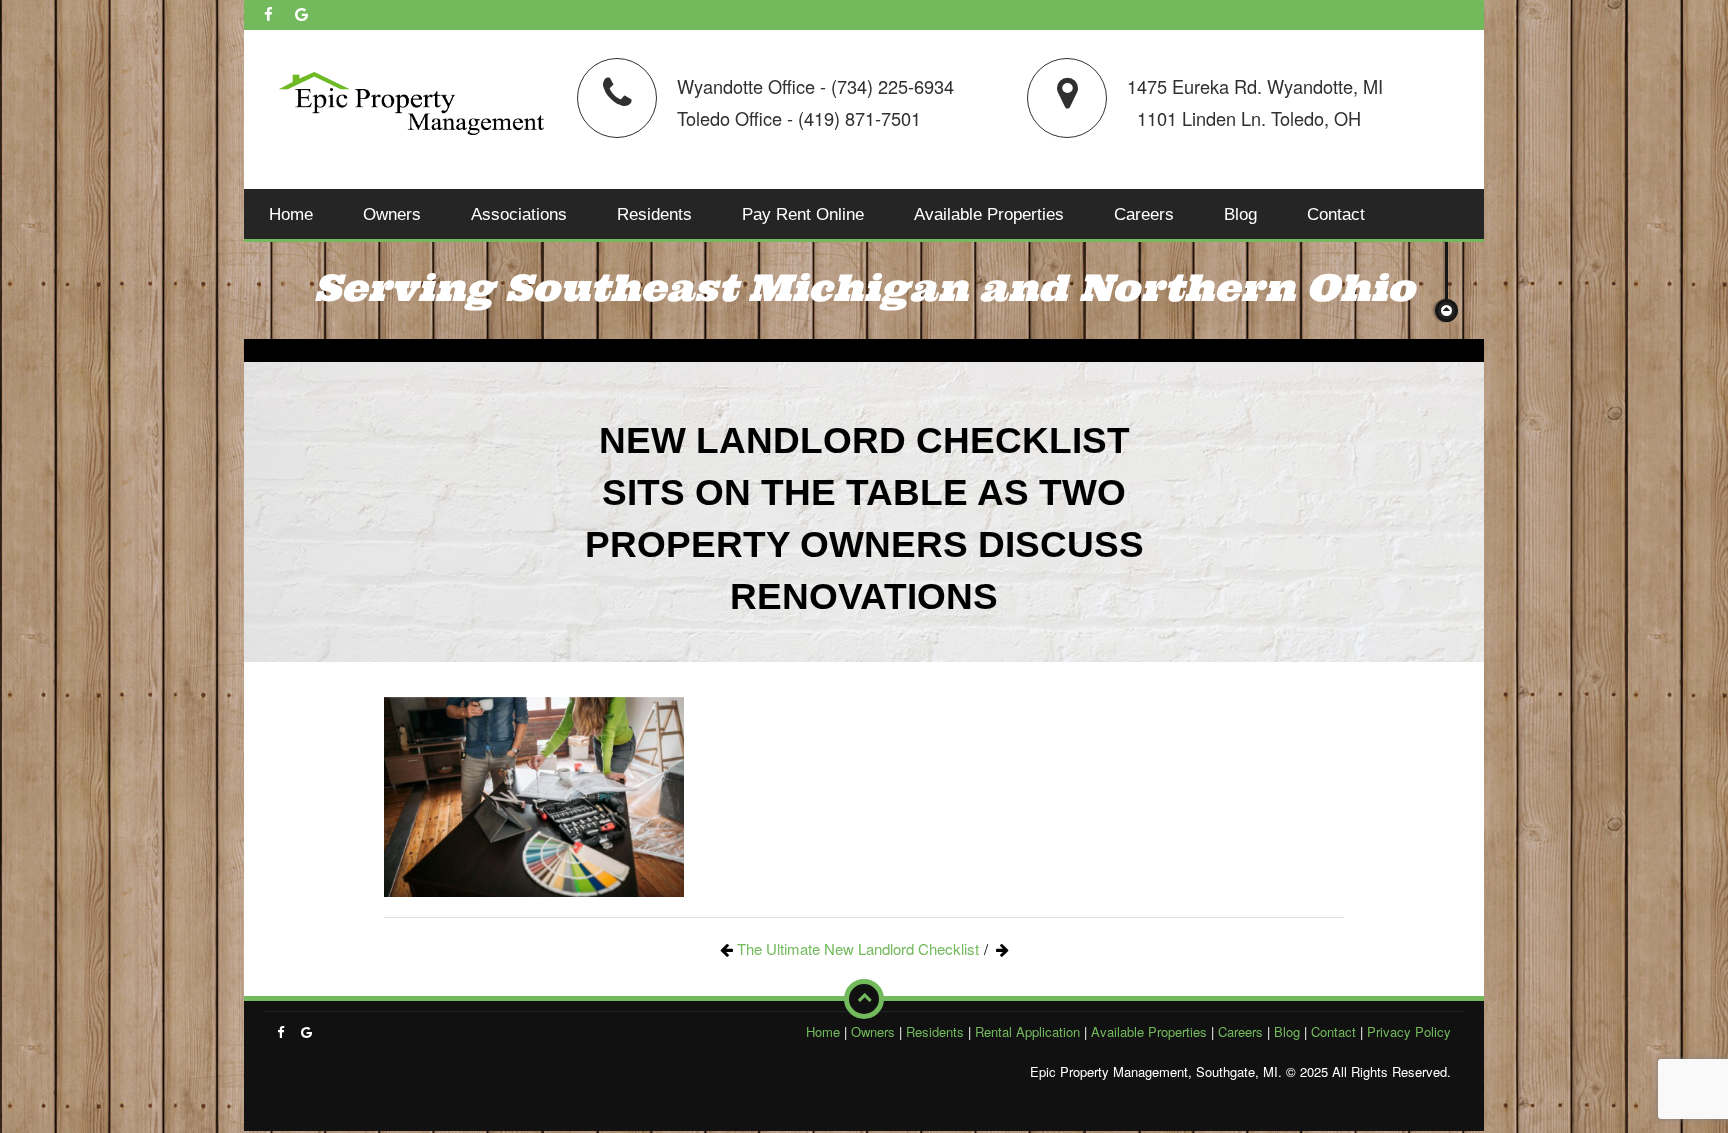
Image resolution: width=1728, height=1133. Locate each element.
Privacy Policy (1409, 1031)
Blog (1240, 214)
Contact (1336, 214)
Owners (392, 214)
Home (291, 214)
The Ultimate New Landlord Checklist (858, 948)
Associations (519, 214)
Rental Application (1027, 1031)
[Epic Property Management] (411, 99)
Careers (1144, 214)
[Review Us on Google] (301, 14)
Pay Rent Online (803, 214)
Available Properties (989, 214)
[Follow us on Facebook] (268, 14)
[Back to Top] (864, 999)
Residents (654, 214)
